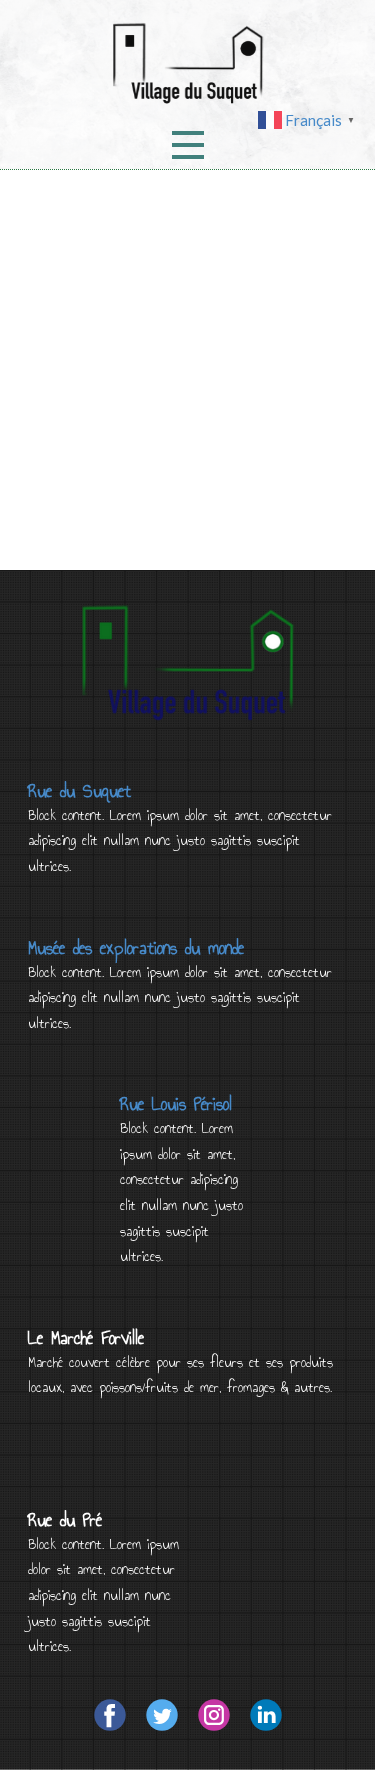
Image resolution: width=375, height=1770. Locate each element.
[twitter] (162, 1715)
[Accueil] (188, 63)
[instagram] (214, 1715)
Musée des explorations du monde (136, 948)
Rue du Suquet (79, 791)
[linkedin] (266, 1715)
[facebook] (110, 1715)
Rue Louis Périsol (176, 1104)
